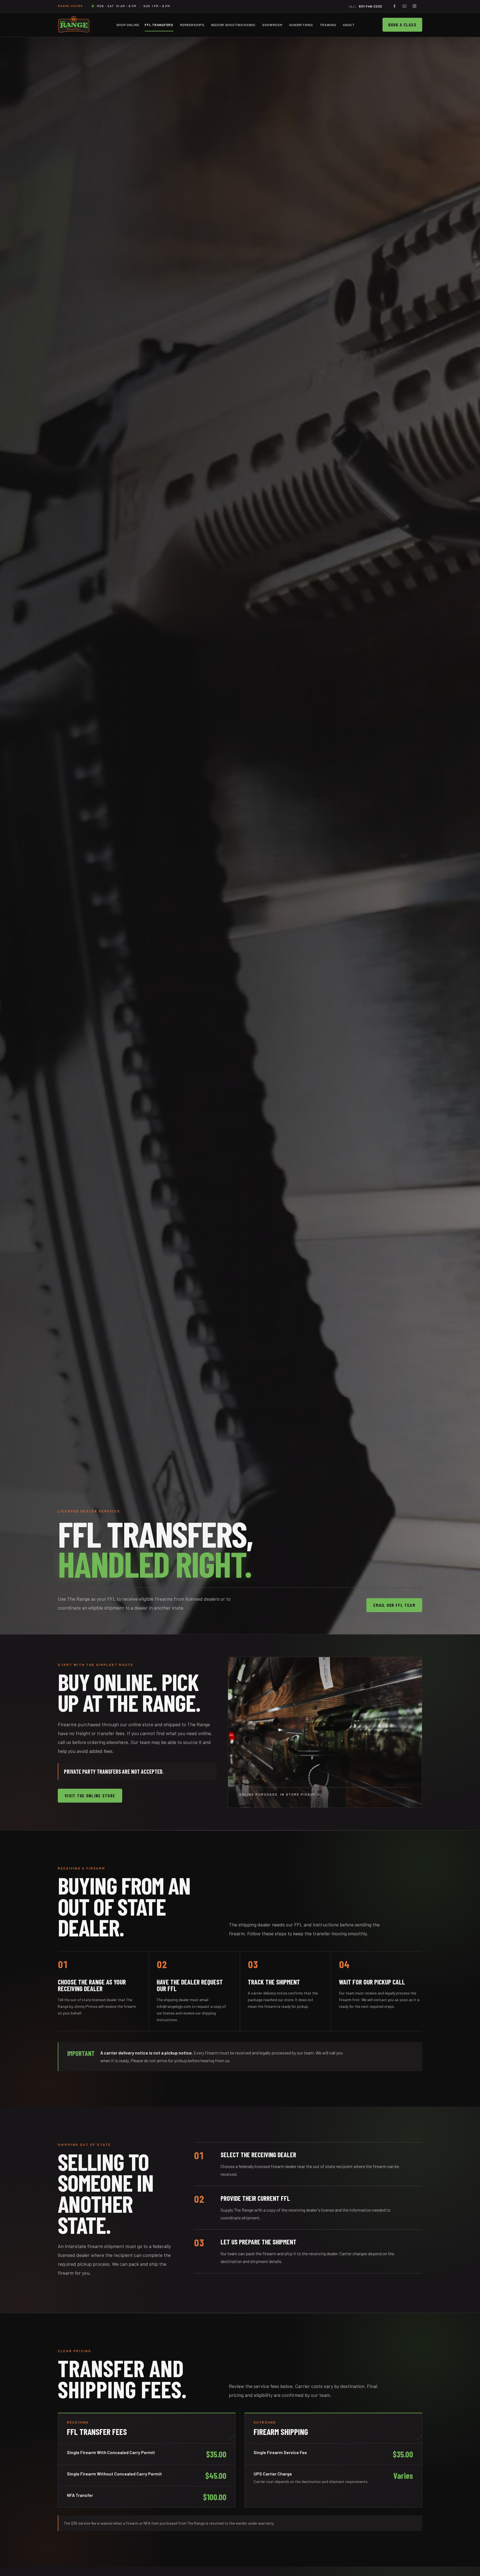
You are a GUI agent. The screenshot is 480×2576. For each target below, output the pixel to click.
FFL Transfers (159, 25)
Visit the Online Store (90, 1796)
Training (328, 25)
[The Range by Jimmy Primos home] (74, 25)
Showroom (272, 25)
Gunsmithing (301, 25)
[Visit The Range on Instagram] (414, 6)
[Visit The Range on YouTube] (404, 6)
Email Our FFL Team (394, 1605)
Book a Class (402, 25)
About (349, 25)
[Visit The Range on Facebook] (394, 6)
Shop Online (128, 25)
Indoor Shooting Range (233, 25)
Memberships (192, 25)
